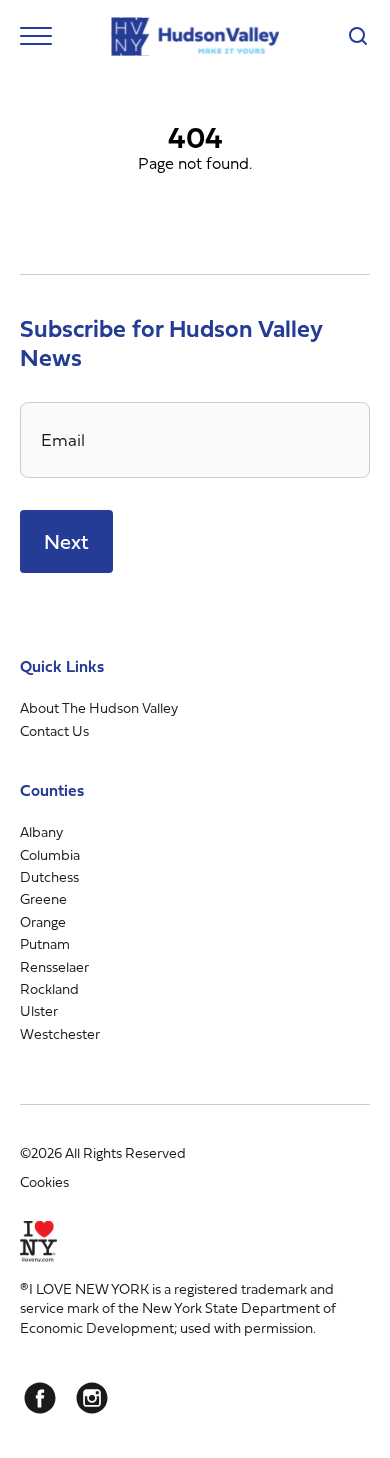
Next (66, 541)
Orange (43, 921)
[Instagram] (92, 1398)
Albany (41, 831)
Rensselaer (54, 966)
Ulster (39, 1010)
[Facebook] (40, 1398)
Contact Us (54, 730)
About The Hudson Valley (99, 707)
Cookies (44, 1181)
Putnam (45, 943)
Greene (43, 898)
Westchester (60, 1033)
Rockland (49, 988)
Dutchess (49, 876)
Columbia (50, 854)
